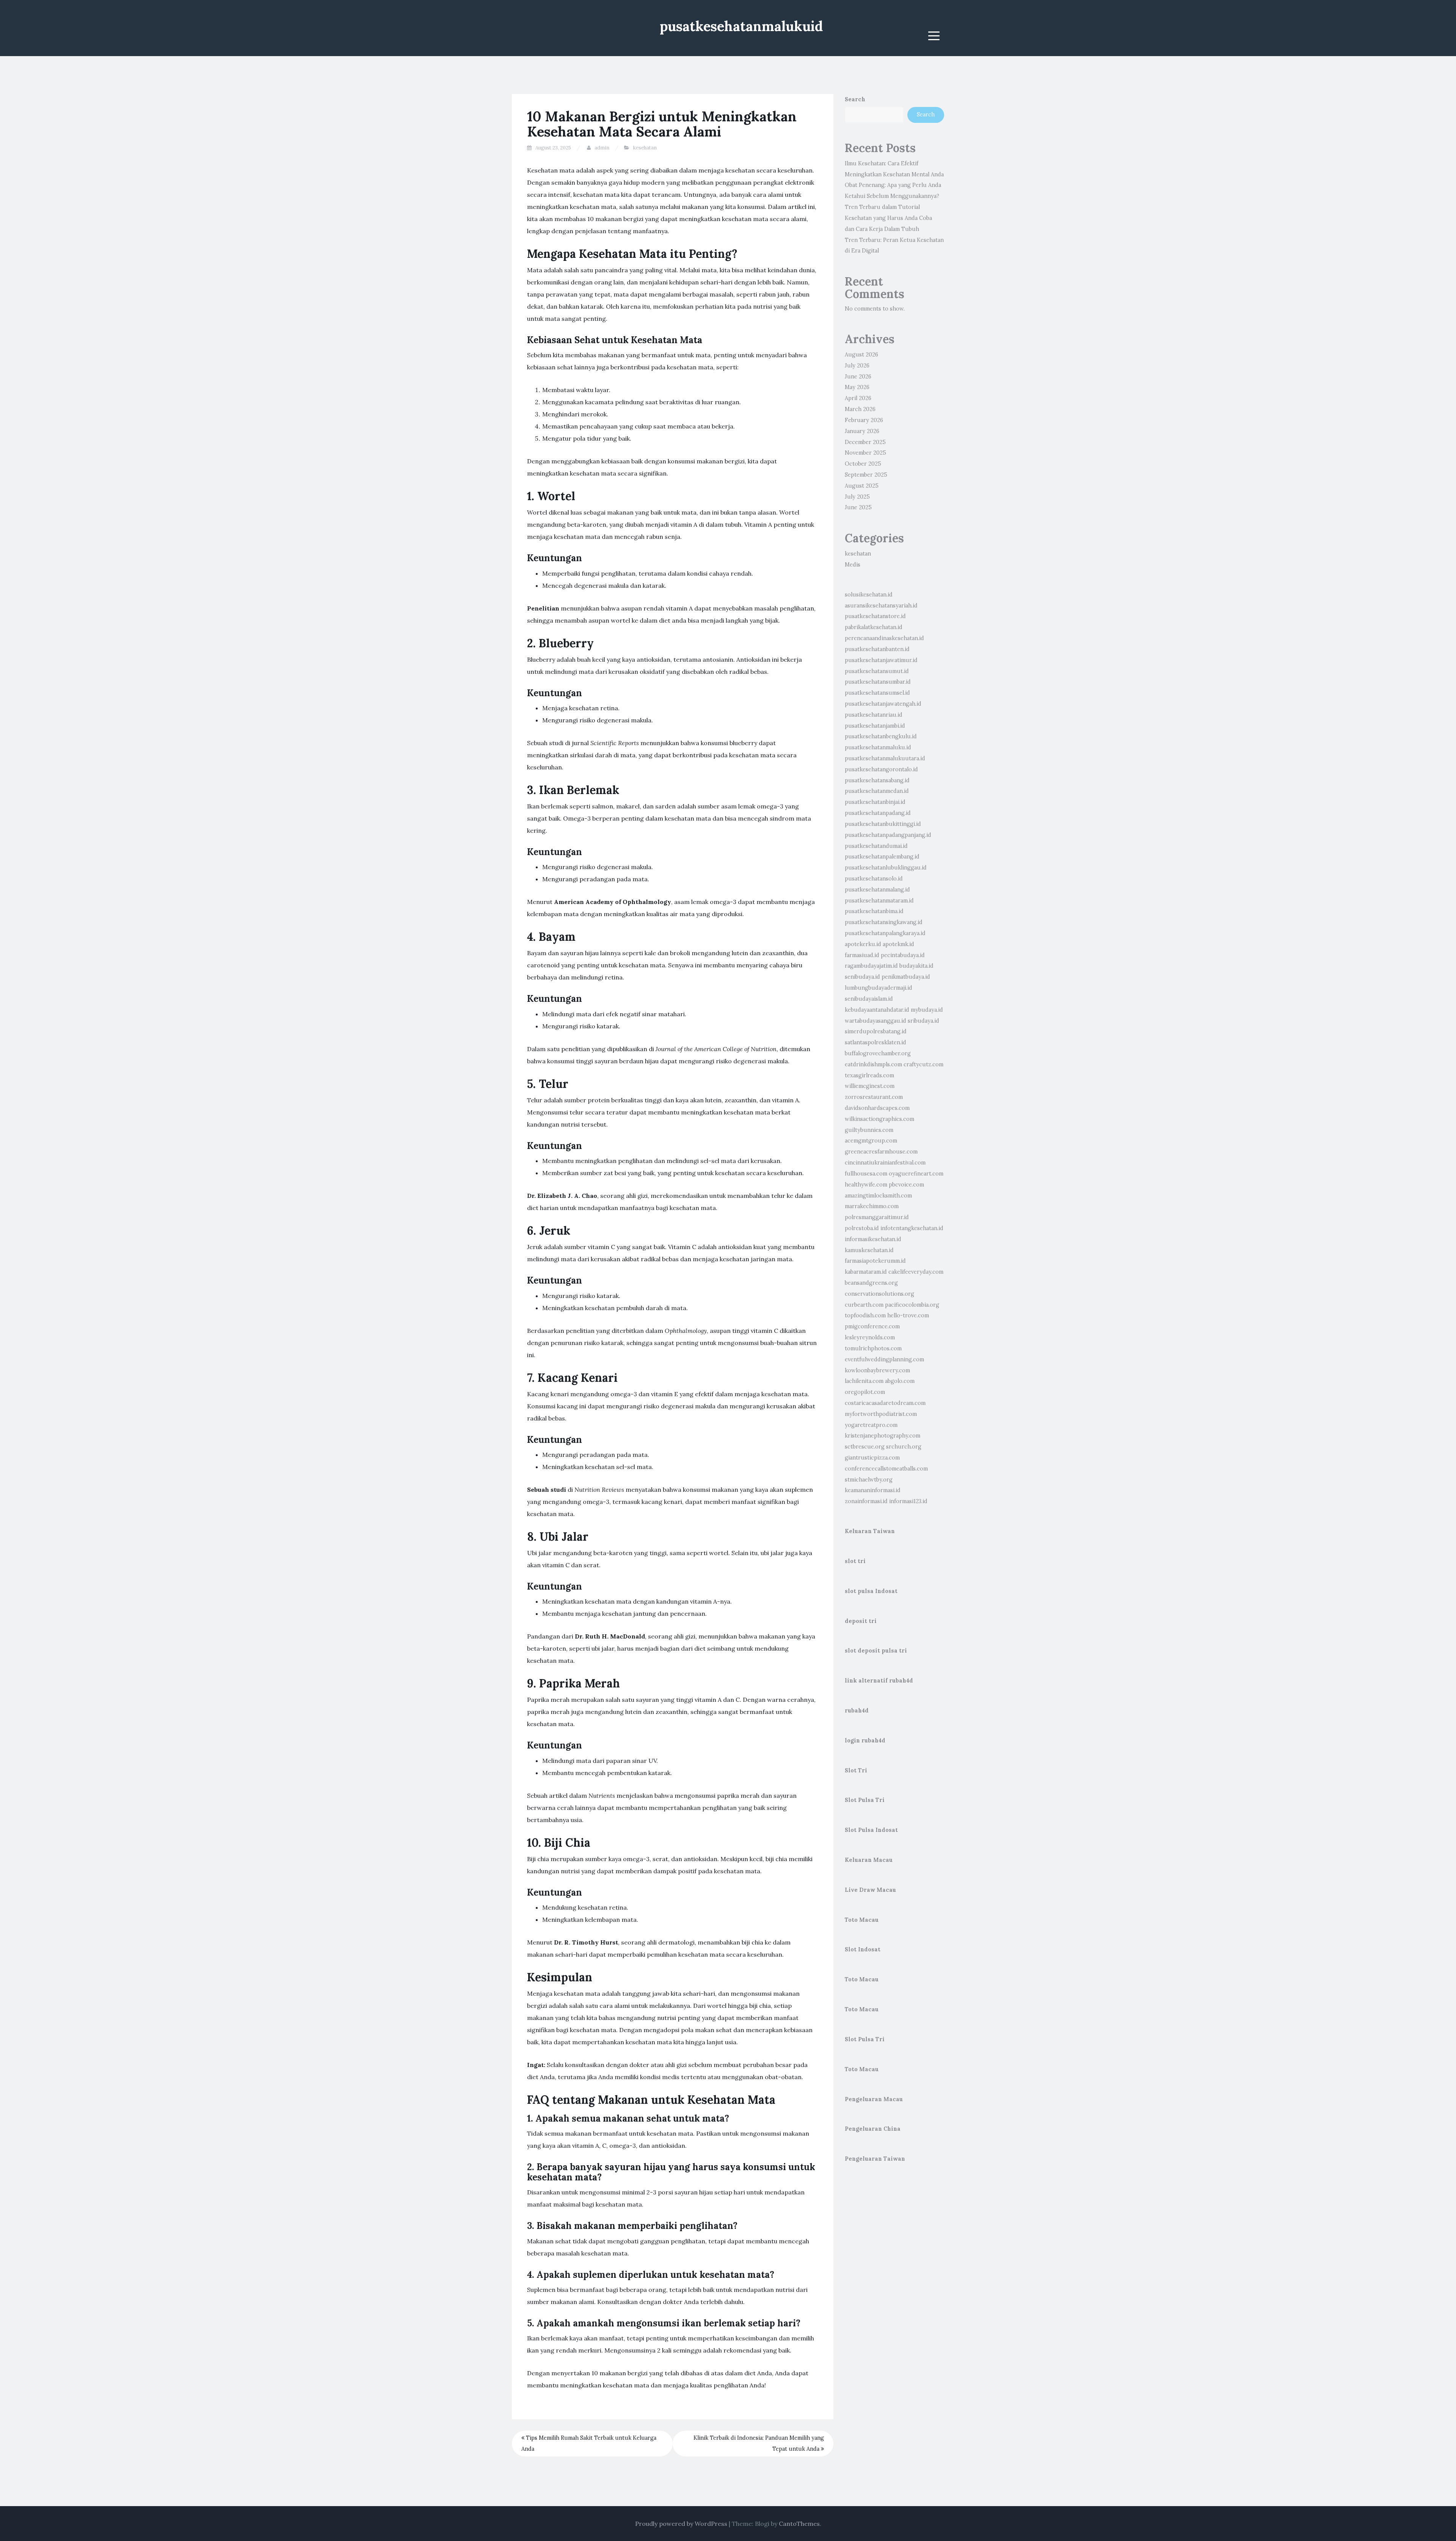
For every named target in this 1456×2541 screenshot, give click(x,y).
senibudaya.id (862, 977)
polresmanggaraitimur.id (877, 1217)
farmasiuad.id (862, 955)
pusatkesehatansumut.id (877, 671)
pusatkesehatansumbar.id (878, 682)
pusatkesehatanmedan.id (877, 791)
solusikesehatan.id (869, 595)
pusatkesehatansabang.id (877, 780)
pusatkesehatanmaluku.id (878, 747)
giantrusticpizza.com (872, 1458)
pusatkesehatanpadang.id (878, 813)
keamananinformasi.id (873, 1490)
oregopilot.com (865, 1392)
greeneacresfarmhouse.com (881, 1152)
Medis (853, 565)
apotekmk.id (898, 944)
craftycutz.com (923, 1064)
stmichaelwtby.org (869, 1480)
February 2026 (864, 420)
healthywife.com (866, 1185)
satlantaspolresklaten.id (875, 1042)
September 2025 (866, 475)
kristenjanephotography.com (883, 1436)
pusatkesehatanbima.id (874, 911)
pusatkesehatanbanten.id (877, 649)
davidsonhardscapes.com (877, 1108)
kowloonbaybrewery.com (877, 1370)
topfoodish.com (865, 1315)
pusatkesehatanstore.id (875, 616)
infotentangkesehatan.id (912, 1228)
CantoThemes (799, 2524)
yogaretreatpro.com (871, 1425)
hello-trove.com (908, 1315)
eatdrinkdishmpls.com (873, 1064)
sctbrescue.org (865, 1447)
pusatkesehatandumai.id (876, 846)
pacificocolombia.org (912, 1305)
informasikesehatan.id (873, 1239)
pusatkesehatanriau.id (874, 715)
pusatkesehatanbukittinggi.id (883, 824)
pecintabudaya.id (903, 955)
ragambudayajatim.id (871, 966)
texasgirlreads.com (869, 1075)
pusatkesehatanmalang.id (877, 890)
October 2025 (863, 464)
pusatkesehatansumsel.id (877, 693)
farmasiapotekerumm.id (875, 1261)
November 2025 (865, 453)
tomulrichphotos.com (873, 1348)
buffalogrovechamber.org (878, 1053)
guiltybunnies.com (869, 1130)
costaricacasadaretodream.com (885, 1403)
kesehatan (645, 148)
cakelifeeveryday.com (916, 1272)
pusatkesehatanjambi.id (875, 726)
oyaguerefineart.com (916, 1174)
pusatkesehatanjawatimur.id (881, 660)
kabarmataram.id (866, 1272)
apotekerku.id (863, 944)
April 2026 (858, 398)
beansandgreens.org (871, 1283)
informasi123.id (908, 1501)
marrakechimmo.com (872, 1206)
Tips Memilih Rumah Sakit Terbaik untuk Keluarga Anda (589, 2443)
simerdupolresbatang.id (876, 1031)
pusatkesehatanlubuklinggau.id (886, 868)
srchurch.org (904, 1447)
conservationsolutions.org (879, 1294)
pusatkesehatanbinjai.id (875, 802)
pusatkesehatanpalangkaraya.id (885, 933)
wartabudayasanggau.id (875, 1021)
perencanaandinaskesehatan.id (884, 638)
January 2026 (862, 431)
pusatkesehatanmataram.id (879, 901)
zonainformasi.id (866, 1501)
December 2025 (865, 442)
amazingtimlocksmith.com (878, 1196)
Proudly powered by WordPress (681, 2524)
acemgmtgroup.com (871, 1141)
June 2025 (858, 507)
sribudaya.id (923, 1021)
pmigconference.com (872, 1326)
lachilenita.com (864, 1381)
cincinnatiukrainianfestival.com (885, 1163)
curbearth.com (864, 1305)
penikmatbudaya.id (906, 977)
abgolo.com (900, 1381)
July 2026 (857, 366)
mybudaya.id (927, 1010)
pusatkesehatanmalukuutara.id (885, 758)
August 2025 (862, 486)
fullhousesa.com (866, 1174)
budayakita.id (916, 966)
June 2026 (858, 377)
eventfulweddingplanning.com (884, 1359)
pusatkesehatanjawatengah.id (883, 704)
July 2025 (857, 497)
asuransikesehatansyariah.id (881, 606)
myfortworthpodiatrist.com (881, 1414)
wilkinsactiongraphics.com (879, 1119)
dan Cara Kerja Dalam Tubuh (882, 229)
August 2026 (861, 355)
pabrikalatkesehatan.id (874, 627)
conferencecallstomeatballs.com (886, 1469)
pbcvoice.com (906, 1185)
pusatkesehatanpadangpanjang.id (888, 835)
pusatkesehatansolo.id (874, 879)
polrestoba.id (862, 1228)
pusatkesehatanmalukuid (741, 26)
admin (602, 148)
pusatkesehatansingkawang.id (884, 922)
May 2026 (857, 387)
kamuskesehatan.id (869, 1250)
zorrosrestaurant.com (874, 1097)
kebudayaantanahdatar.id (877, 1010)
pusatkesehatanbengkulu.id (881, 736)
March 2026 (860, 409)
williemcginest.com (870, 1086)
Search (855, 99)
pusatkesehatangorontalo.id (881, 769)
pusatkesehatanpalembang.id (882, 857)
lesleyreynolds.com (870, 1337)
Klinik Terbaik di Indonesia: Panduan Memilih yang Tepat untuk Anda (759, 2443)
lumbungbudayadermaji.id (879, 988)
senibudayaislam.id (869, 999)
